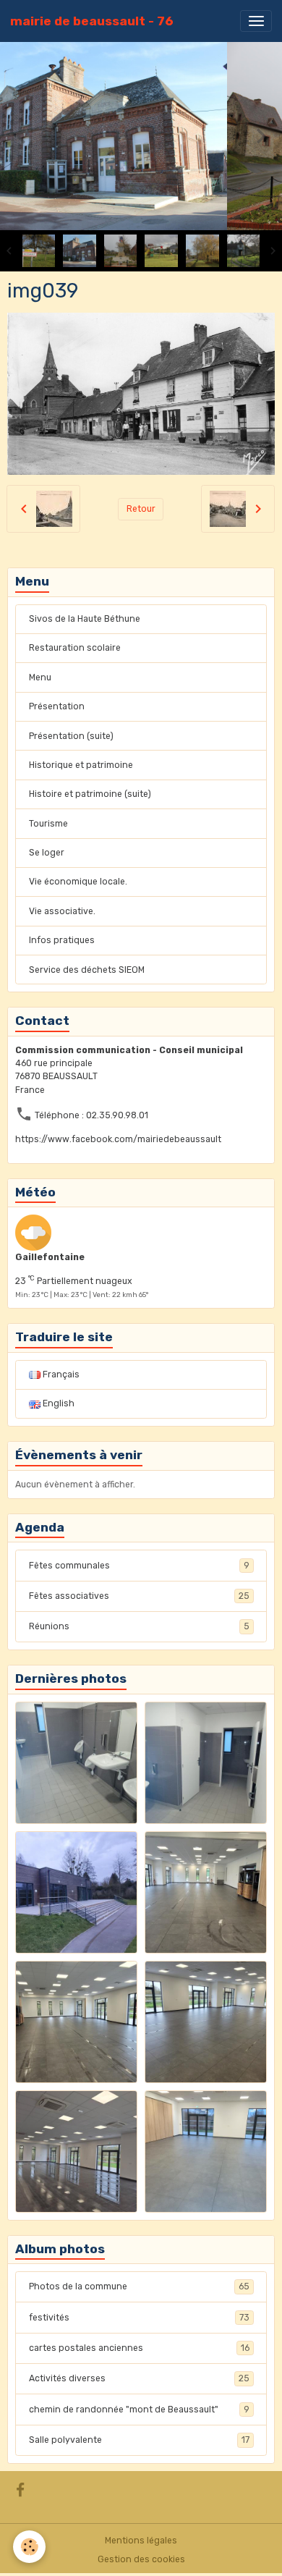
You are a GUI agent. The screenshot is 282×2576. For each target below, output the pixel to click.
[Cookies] (29, 2547)
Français (60, 1374)
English (57, 1403)
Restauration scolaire (75, 648)
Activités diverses (139, 2378)
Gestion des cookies (141, 2559)
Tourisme (48, 824)
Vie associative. (62, 911)
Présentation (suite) (71, 736)
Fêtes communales (139, 1566)
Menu (40, 677)
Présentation (57, 706)
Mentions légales (141, 2541)
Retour (141, 509)
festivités (139, 2318)
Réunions (139, 1626)
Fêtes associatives (139, 1596)
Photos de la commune (139, 2286)
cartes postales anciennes (139, 2348)
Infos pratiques (62, 940)
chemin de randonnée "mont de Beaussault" (139, 2410)
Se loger (47, 853)
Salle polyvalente (139, 2440)
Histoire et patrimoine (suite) (90, 794)
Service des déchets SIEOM (87, 970)
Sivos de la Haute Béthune (85, 619)
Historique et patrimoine (81, 765)
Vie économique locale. (78, 882)
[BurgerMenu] (256, 21)
